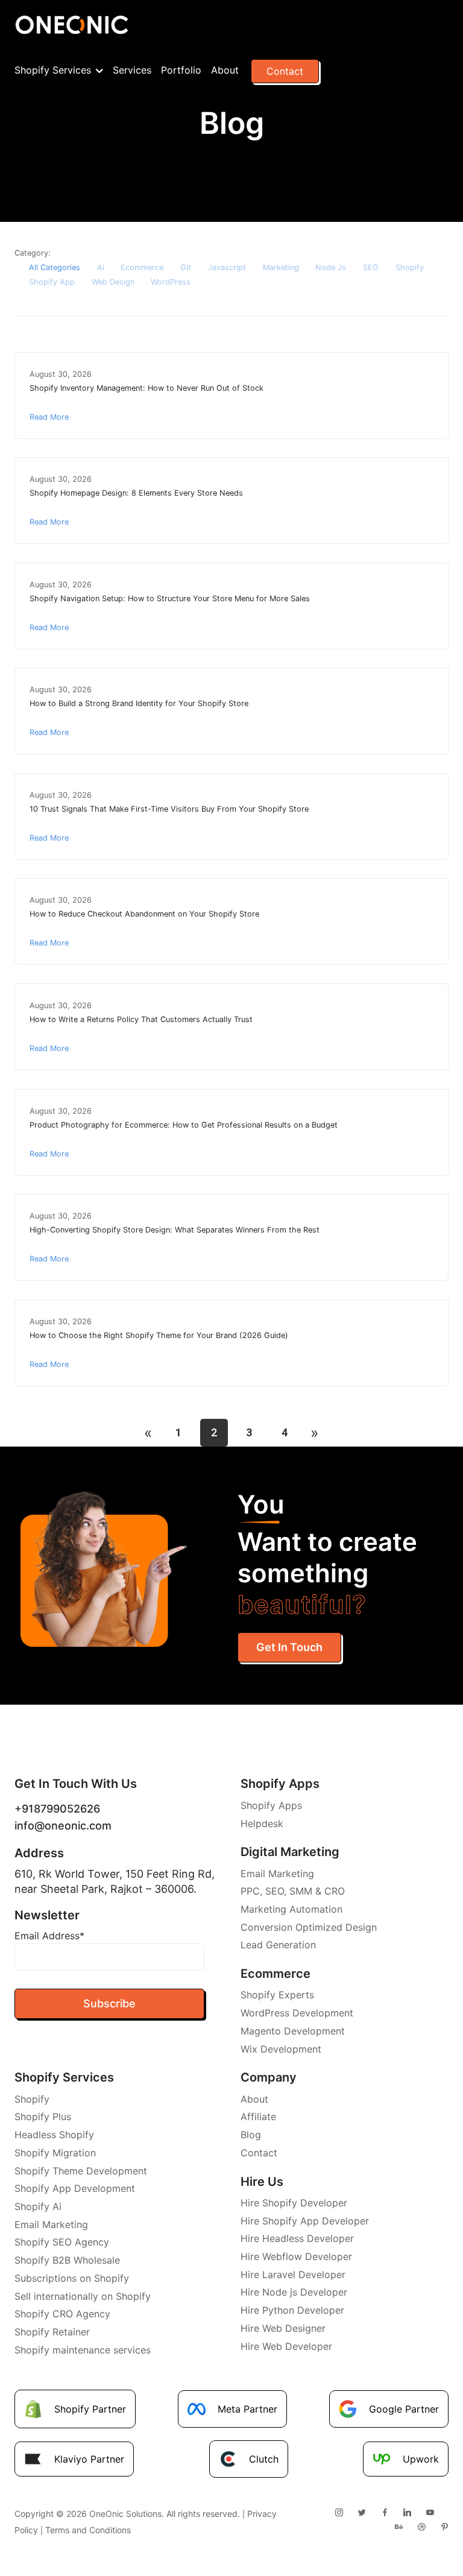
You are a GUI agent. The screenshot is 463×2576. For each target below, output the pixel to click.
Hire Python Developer (292, 2310)
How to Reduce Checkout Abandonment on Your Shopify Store (144, 914)
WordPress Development (297, 2013)
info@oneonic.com (63, 1826)
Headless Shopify (54, 2135)
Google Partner (404, 2409)
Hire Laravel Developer (293, 2275)
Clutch (264, 2459)
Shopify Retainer (52, 2332)
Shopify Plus (43, 2117)
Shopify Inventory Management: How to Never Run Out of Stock (146, 388)
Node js (331, 267)
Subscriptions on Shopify (72, 2278)
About (225, 70)
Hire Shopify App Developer (305, 2221)
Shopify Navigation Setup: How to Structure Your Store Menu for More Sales (170, 598)
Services (132, 70)
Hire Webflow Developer (296, 2256)
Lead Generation (278, 1945)
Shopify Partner (90, 2409)
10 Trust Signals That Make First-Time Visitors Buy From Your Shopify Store (169, 809)
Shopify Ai (38, 2206)
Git (186, 267)
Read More (49, 417)
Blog (251, 2135)
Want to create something (327, 1554)
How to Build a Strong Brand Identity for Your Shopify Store (139, 703)
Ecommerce (142, 267)
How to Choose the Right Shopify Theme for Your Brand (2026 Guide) (159, 1335)
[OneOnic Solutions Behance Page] (398, 2527)
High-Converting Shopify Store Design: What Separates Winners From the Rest (175, 1230)
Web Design (113, 282)
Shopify (410, 267)
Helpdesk (262, 1823)
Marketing (281, 267)
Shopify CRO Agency (62, 2314)
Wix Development (281, 2049)
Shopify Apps (271, 1805)
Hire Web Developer (286, 2346)
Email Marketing (277, 1874)
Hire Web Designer (283, 2328)
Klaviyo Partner (89, 2459)
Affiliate (258, 2117)
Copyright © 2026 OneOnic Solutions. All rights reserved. (127, 2514)
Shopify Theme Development (81, 2171)
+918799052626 (57, 1809)
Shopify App (52, 282)
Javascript (227, 267)
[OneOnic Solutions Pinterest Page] (444, 2527)
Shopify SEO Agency (62, 2242)
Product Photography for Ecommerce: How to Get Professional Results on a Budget (184, 1125)
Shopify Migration (55, 2153)
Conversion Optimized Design (309, 1927)
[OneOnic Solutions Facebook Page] (385, 2513)
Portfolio (181, 70)
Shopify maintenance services (83, 2350)
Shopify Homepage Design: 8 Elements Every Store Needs (136, 493)
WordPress (171, 282)
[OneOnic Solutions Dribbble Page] (421, 2527)
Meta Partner (247, 2409)
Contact (285, 71)
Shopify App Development (75, 2188)
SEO (371, 267)
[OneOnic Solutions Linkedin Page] (407, 2513)
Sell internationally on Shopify (83, 2296)
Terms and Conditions (88, 2530)
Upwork (421, 2459)
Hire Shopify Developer (294, 2203)
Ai (101, 267)
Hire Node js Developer (294, 2292)
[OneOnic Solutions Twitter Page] (362, 2513)
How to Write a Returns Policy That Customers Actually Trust (141, 1019)
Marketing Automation (291, 1909)
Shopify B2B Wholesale (67, 2260)
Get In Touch (289, 1647)
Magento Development (293, 2031)
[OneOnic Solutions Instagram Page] (339, 2513)
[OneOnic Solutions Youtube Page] (430, 2513)
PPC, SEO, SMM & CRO (293, 1891)
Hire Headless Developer (297, 2238)
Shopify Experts (277, 1995)
